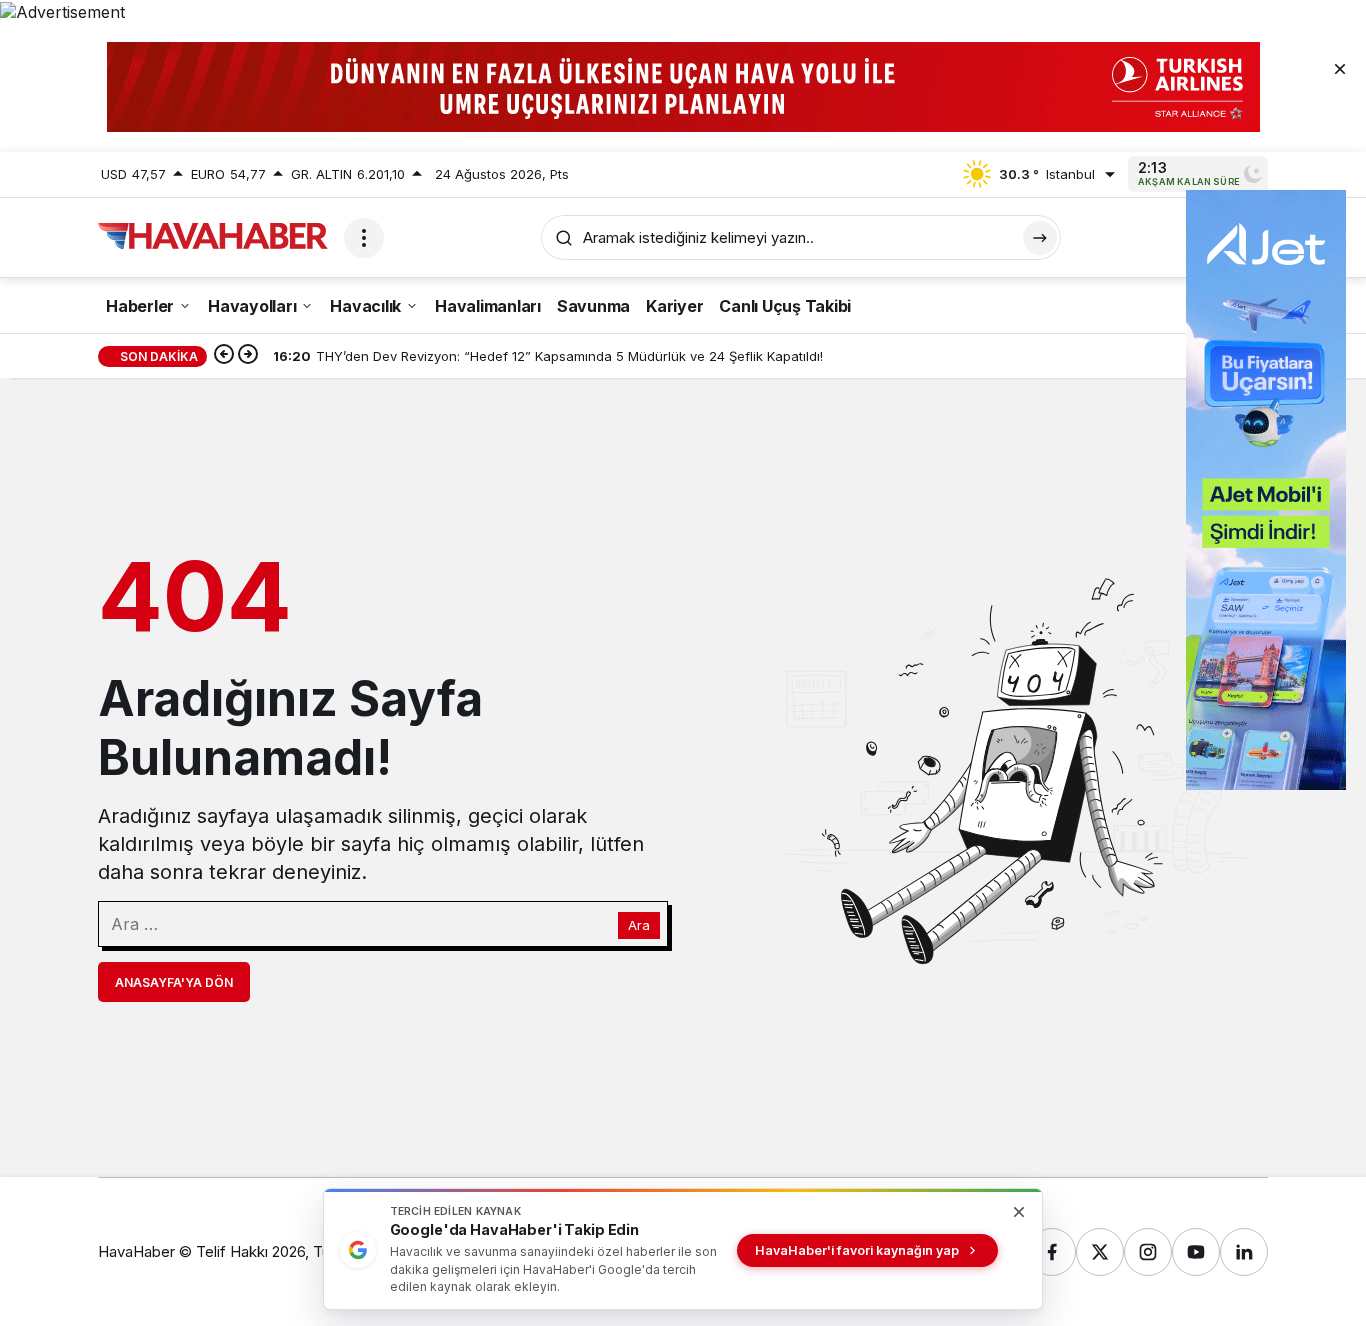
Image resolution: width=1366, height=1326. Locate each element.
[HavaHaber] (213, 236)
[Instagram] (1148, 1252)
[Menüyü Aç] (364, 238)
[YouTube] (1196, 1252)
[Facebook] (1052, 1252)
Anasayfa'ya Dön (174, 982)
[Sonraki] (248, 356)
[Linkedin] (1244, 1252)
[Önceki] (224, 356)
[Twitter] (1100, 1252)
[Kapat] (1340, 68)
